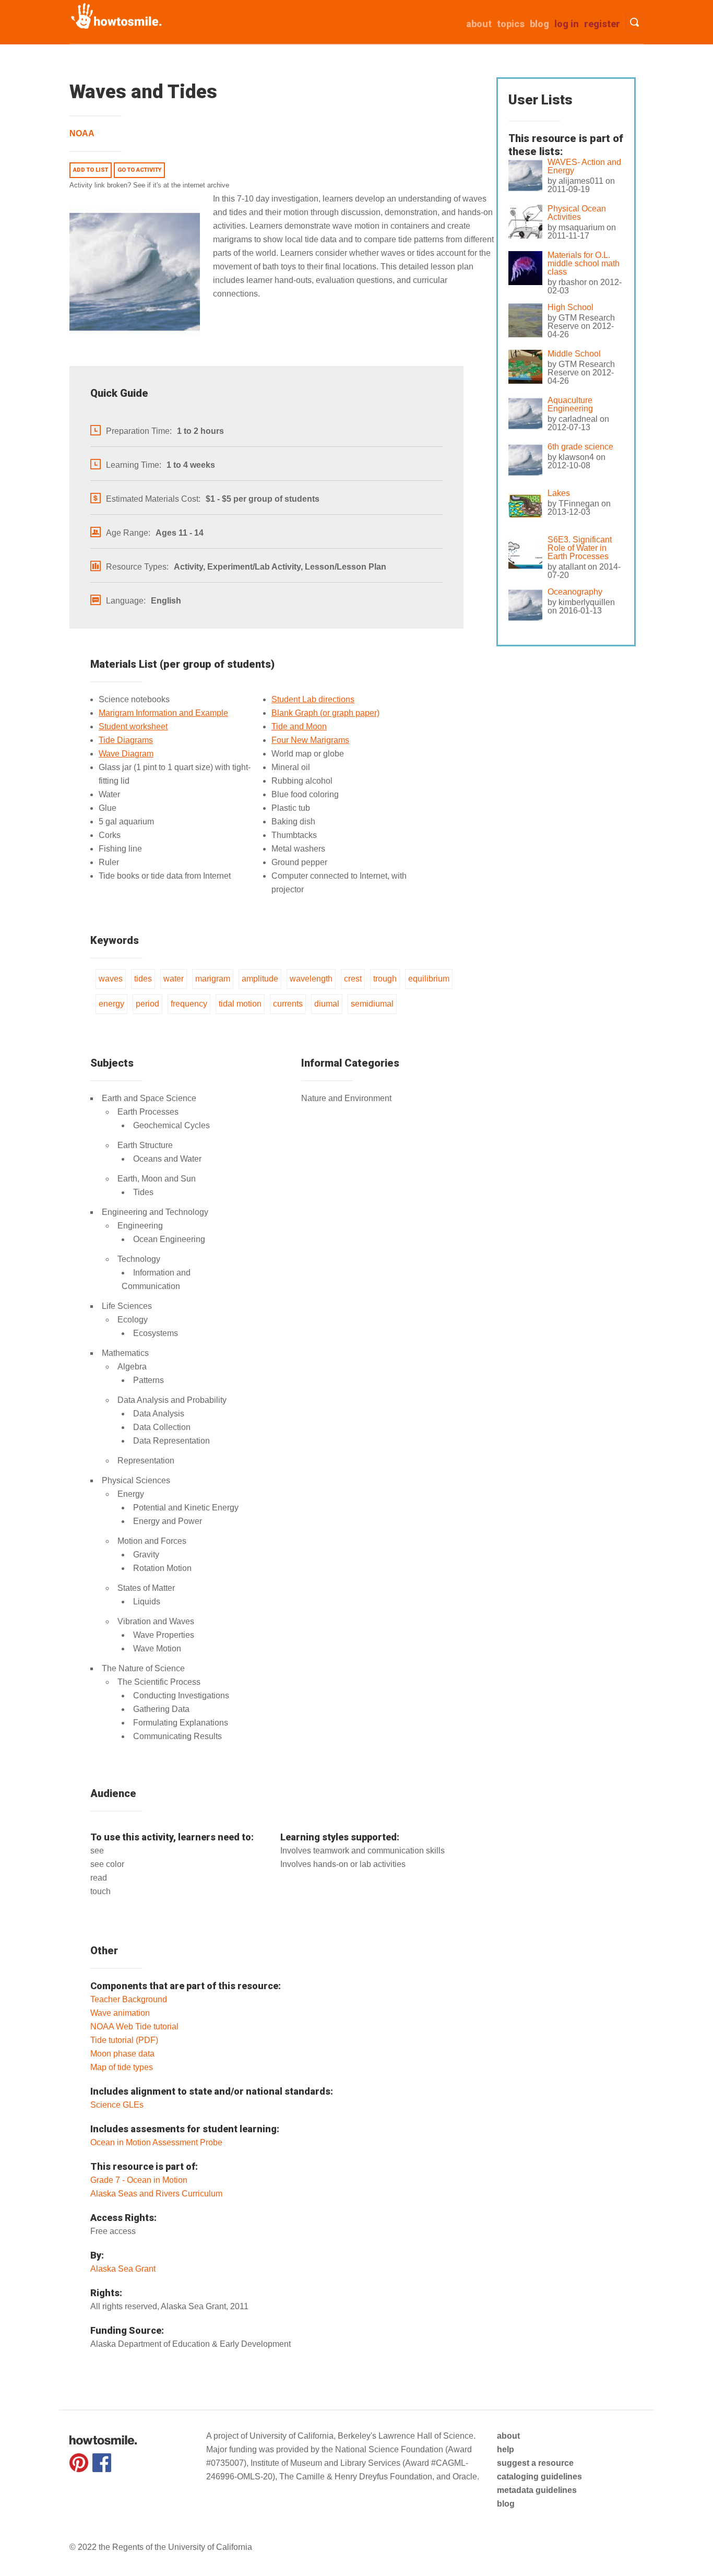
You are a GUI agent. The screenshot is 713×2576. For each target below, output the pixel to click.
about (479, 24)
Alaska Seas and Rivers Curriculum (156, 2194)
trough (385, 979)
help (506, 2449)
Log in (567, 24)
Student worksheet (133, 726)
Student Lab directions (313, 699)
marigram (213, 979)
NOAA (82, 133)
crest (353, 979)
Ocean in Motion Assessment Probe (156, 2142)
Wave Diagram (126, 754)
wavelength (311, 979)
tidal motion (240, 1004)
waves (111, 979)
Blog (539, 24)
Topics (511, 24)
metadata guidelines (537, 2490)
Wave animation (120, 2013)
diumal (327, 1004)
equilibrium (429, 979)
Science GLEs (117, 2105)
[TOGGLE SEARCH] (634, 22)
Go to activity (139, 170)
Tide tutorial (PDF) (124, 2040)
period (147, 1004)
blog (506, 2504)
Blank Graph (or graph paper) (325, 713)
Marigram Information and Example (163, 713)
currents (288, 1004)
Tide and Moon (299, 726)
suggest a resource (535, 2463)
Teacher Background (129, 1999)
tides (143, 979)
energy (111, 1004)
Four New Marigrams (310, 740)
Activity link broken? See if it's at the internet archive (149, 185)
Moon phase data (122, 2054)
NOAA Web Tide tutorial (134, 2026)
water (174, 979)
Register (602, 24)
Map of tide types (122, 2067)
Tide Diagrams (126, 740)
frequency (189, 1004)
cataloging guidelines (539, 2477)
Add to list (91, 170)
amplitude (260, 979)
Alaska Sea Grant (123, 2269)
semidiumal (372, 1004)
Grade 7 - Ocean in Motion (139, 2180)
